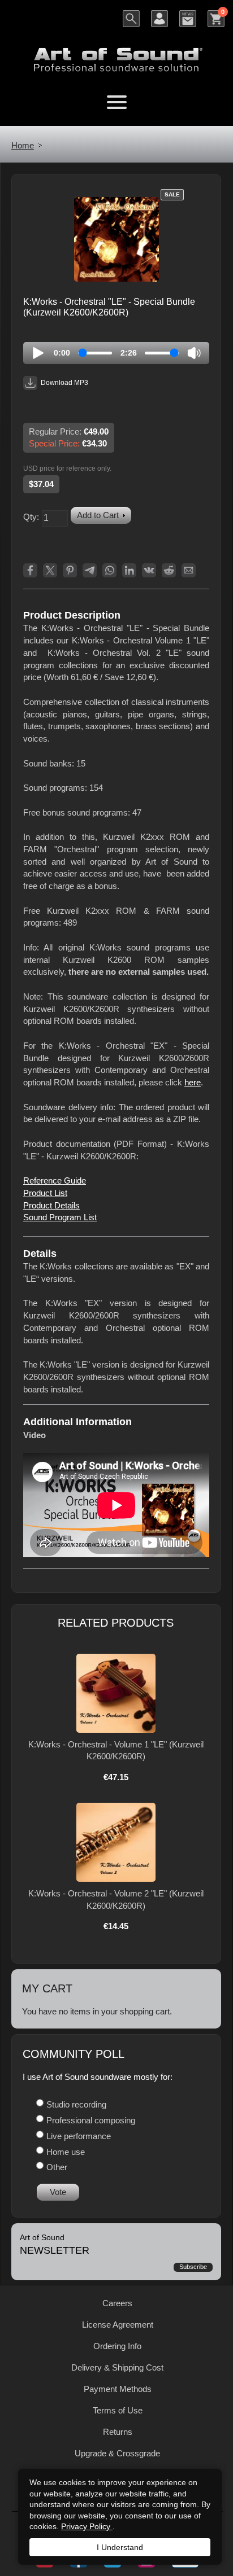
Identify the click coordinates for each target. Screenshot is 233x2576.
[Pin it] (70, 570)
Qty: (31, 517)
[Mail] (189, 570)
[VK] (149, 570)
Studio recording (76, 2104)
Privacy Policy (87, 2526)
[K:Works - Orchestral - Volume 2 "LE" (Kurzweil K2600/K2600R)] (116, 1842)
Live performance (79, 2136)
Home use (66, 2152)
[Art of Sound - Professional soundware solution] (116, 53)
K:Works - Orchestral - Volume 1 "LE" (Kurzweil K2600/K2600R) (116, 1751)
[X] (50, 570)
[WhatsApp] (109, 570)
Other (57, 2167)
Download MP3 (64, 383)
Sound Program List (60, 1217)
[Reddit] (169, 570)
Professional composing (91, 2120)
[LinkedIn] (129, 570)
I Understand (120, 2547)
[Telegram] (90, 570)
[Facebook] (30, 570)
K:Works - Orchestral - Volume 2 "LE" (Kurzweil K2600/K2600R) (116, 1900)
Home (23, 145)
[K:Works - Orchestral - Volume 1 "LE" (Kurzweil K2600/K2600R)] (116, 1693)
